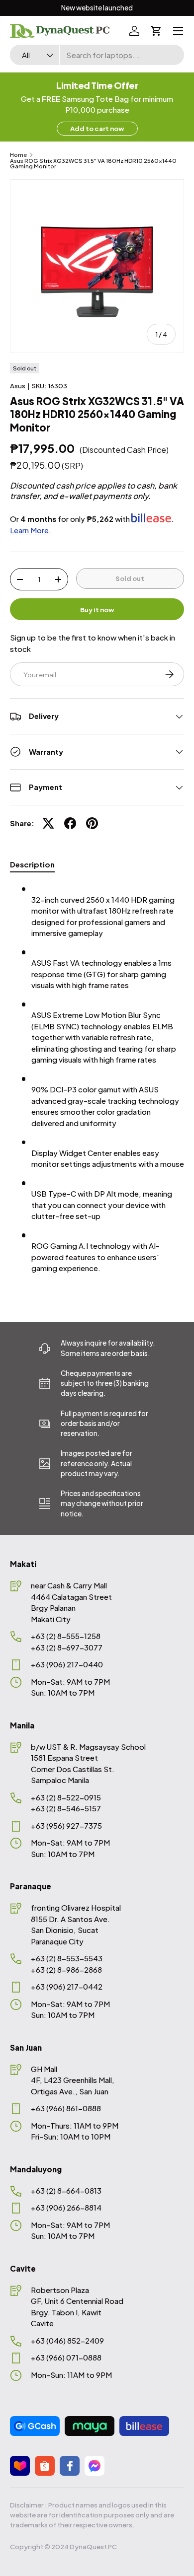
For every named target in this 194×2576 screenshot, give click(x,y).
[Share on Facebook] (70, 823)
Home (18, 155)
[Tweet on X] (48, 823)
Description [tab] (32, 864)
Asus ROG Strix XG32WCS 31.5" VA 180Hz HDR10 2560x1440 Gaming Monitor (93, 164)
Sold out (130, 578)
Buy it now (97, 609)
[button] (156, 31)
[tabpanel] (97, 1082)
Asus (18, 386)
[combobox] (97, 55)
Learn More (29, 530)
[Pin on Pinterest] (92, 823)
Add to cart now (97, 128)
